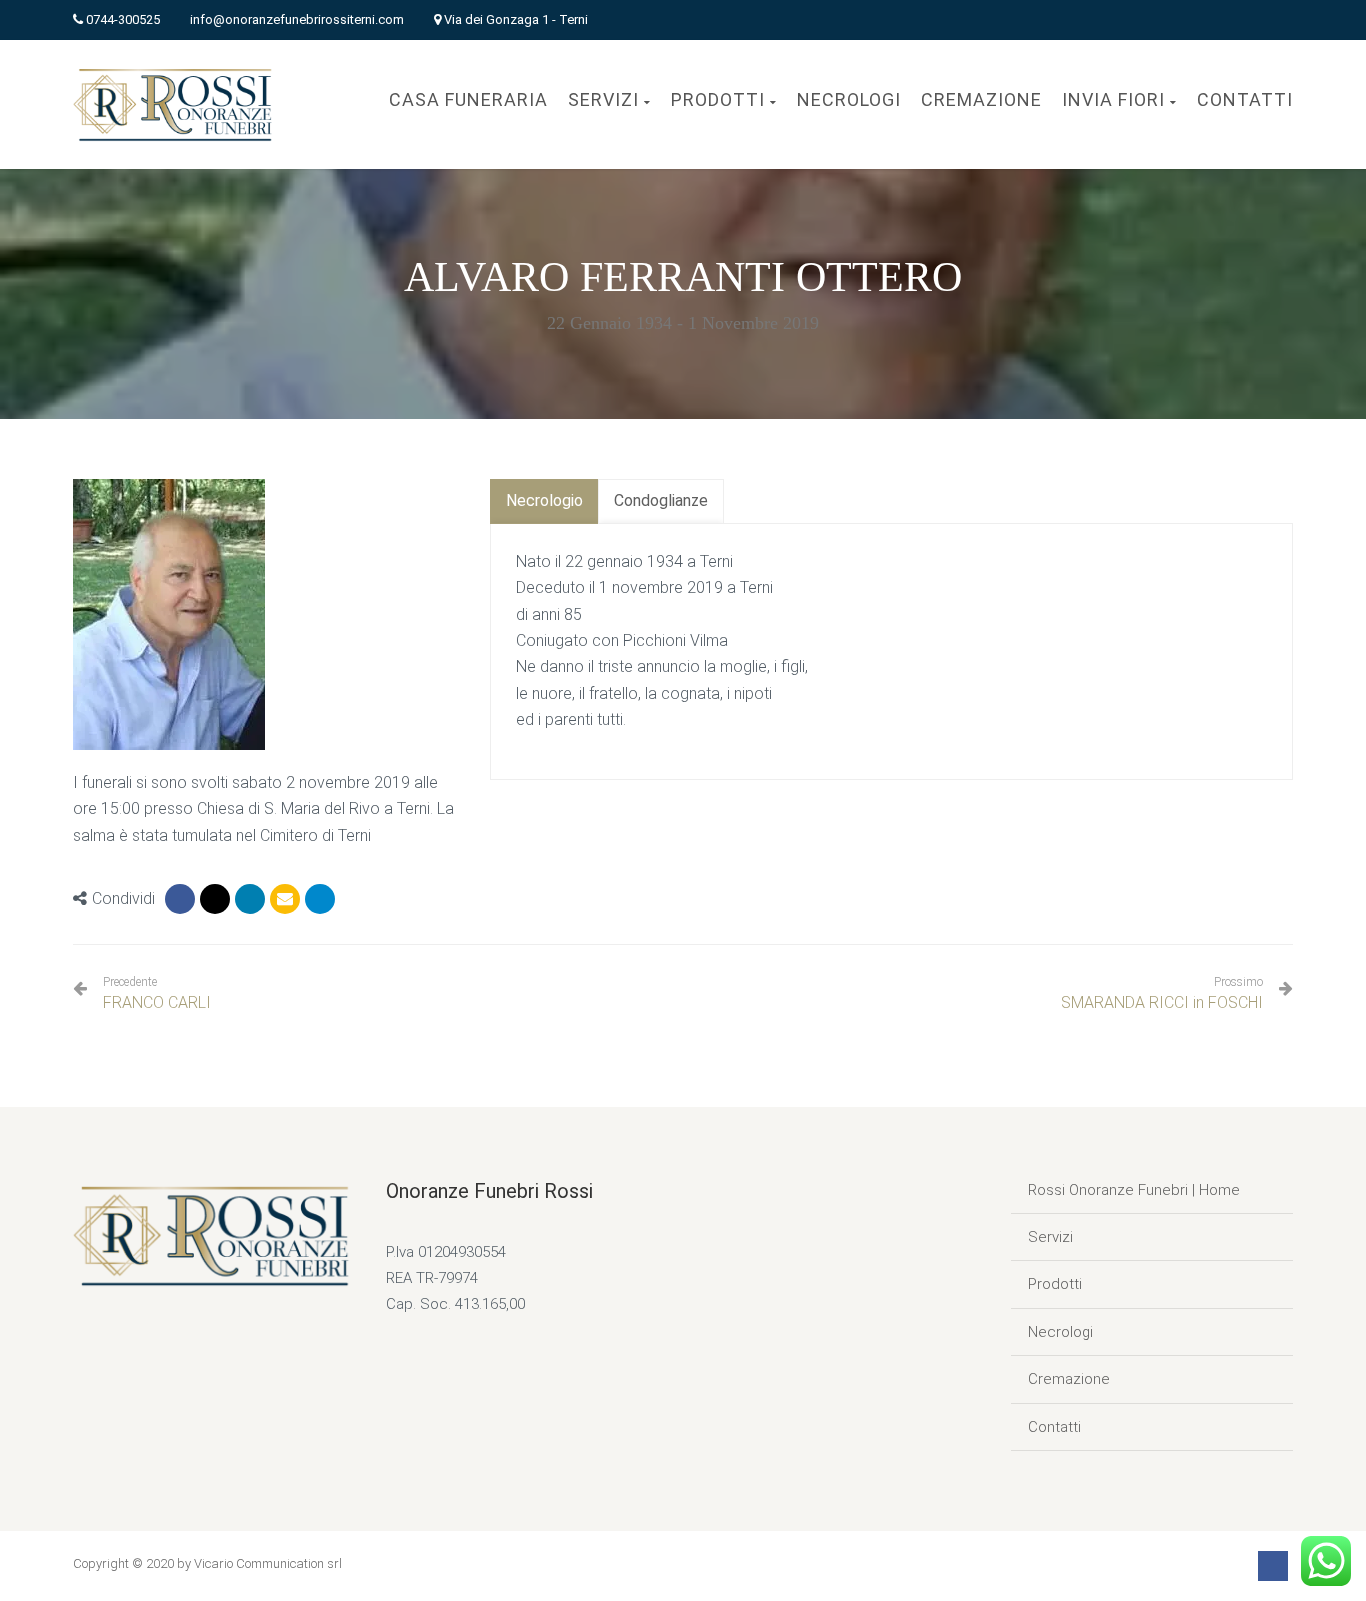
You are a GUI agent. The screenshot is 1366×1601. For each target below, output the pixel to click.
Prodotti (1055, 1284)
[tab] (544, 501)
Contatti (1054, 1427)
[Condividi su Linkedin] (250, 899)
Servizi (1050, 1237)
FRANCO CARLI (157, 993)
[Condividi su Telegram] (320, 899)
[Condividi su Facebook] (180, 899)
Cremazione (1069, 1379)
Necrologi (1060, 1332)
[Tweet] (215, 899)
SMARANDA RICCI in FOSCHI (1162, 1002)
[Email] (285, 899)
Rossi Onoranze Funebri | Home (1134, 1190)
